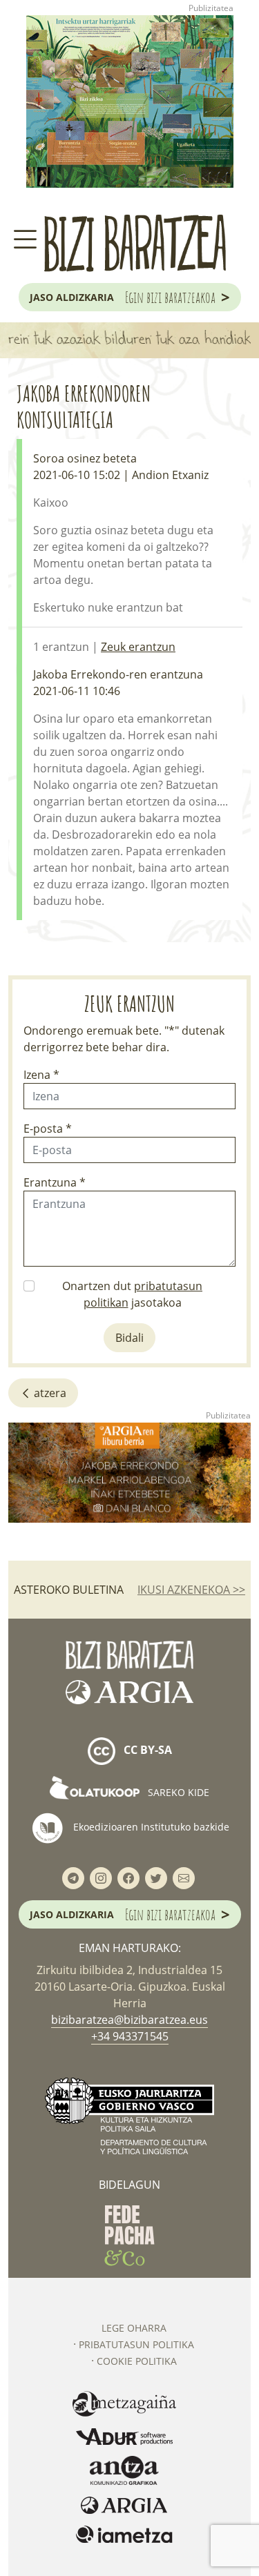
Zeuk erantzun (138, 647)
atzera (49, 1393)
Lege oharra (134, 2328)
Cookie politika (137, 2361)
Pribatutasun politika (136, 2344)
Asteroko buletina (69, 1590)
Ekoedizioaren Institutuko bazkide (150, 1827)
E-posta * (48, 1129)
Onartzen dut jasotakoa (132, 1294)
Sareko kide (177, 1792)
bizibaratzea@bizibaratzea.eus (129, 2020)
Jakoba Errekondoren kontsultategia (84, 406)
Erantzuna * (55, 1182)
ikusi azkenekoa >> (191, 1590)
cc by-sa (146, 1750)
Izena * (41, 1075)
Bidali (129, 1338)
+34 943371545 (130, 2036)
